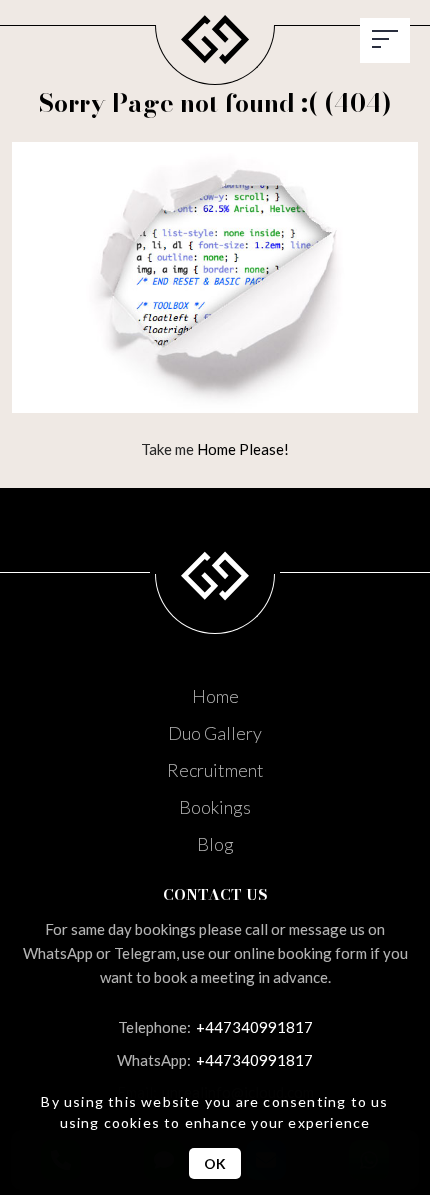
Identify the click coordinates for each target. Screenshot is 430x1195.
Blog (215, 844)
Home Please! (243, 449)
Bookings (215, 807)
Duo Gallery (215, 733)
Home (215, 696)
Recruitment (215, 770)
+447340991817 (215, 1027)
